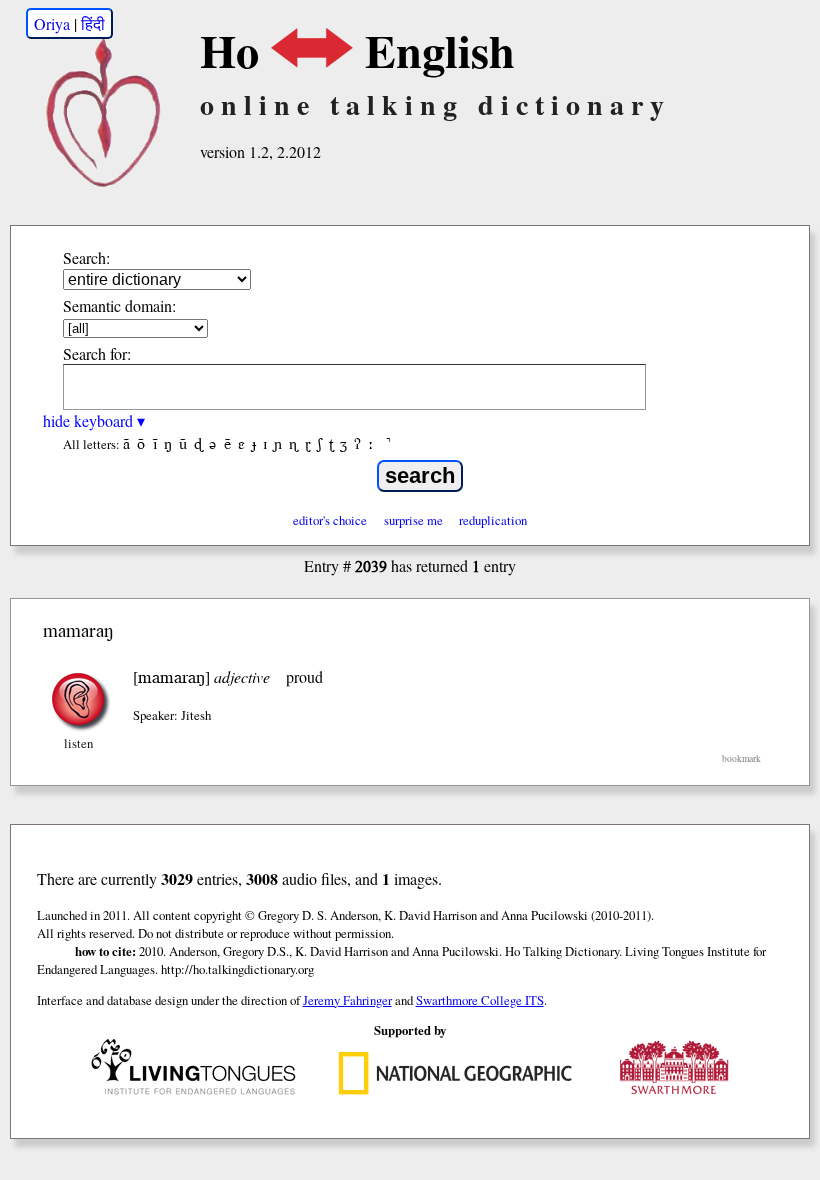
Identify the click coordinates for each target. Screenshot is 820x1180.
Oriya (52, 23)
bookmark (741, 758)
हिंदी (93, 23)
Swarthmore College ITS (480, 1000)
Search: (86, 257)
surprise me (413, 520)
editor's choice (330, 520)
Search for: (97, 353)
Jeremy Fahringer (347, 1000)
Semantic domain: (119, 305)
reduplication (493, 520)
